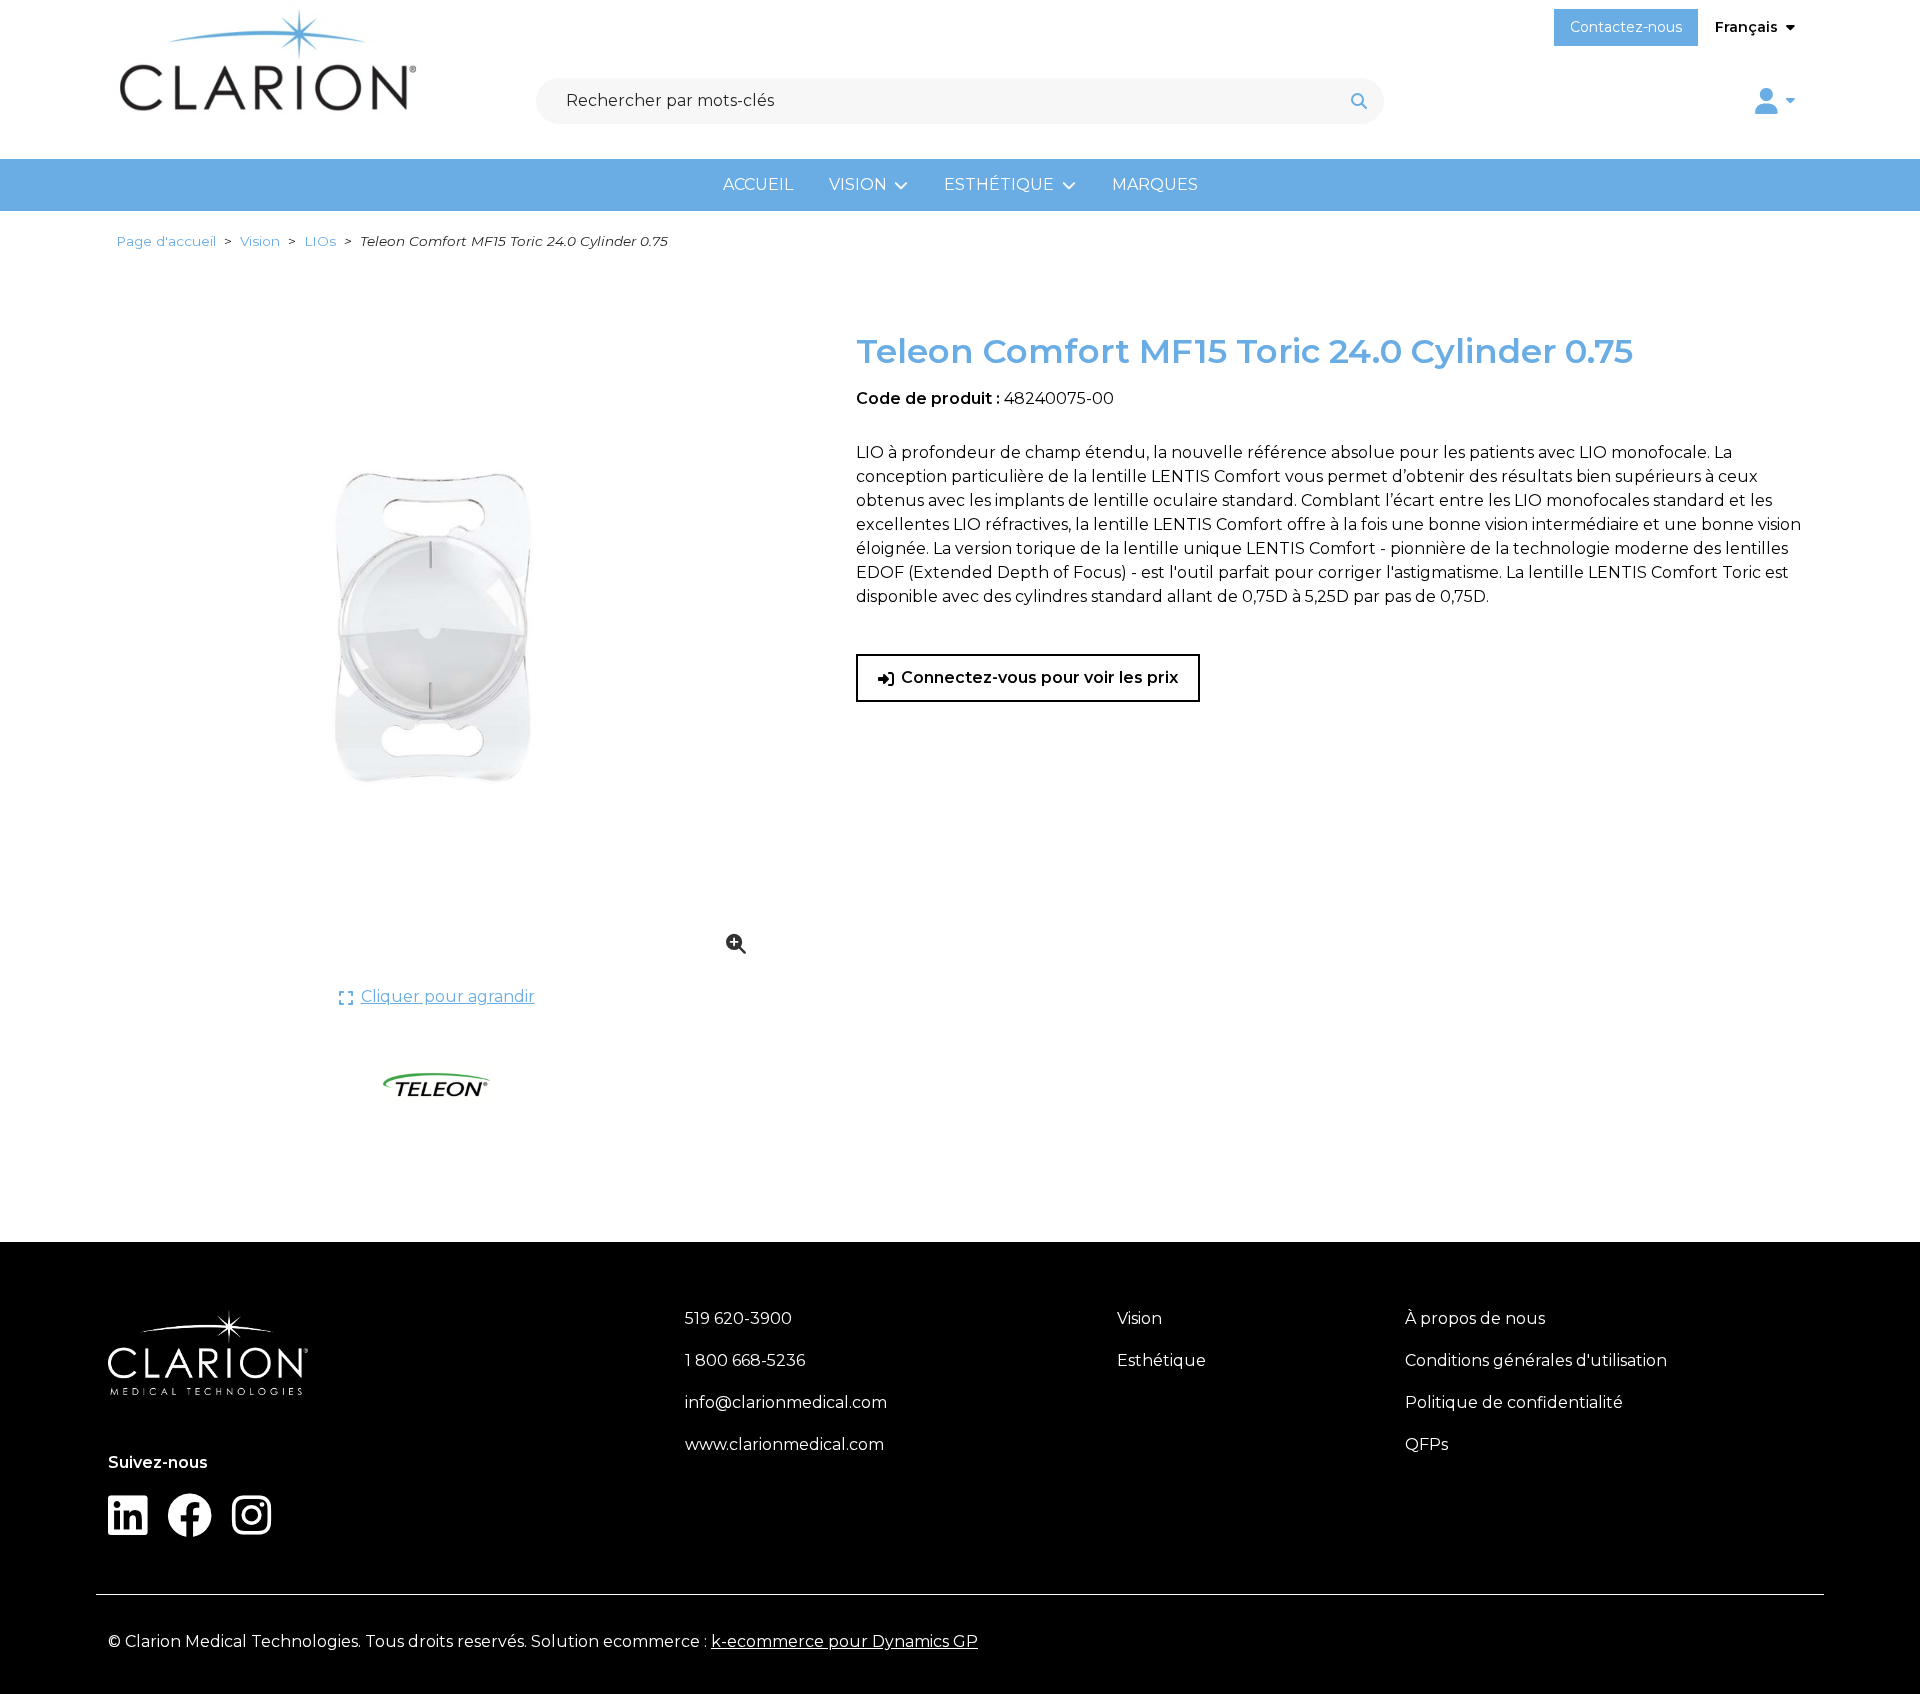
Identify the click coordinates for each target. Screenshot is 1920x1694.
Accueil (758, 184)
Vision (858, 184)
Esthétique (999, 184)
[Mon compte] (1775, 101)
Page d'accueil (166, 241)
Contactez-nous (1626, 27)
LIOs (320, 241)
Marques (1155, 184)
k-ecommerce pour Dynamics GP (844, 1641)
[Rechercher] (1359, 101)
